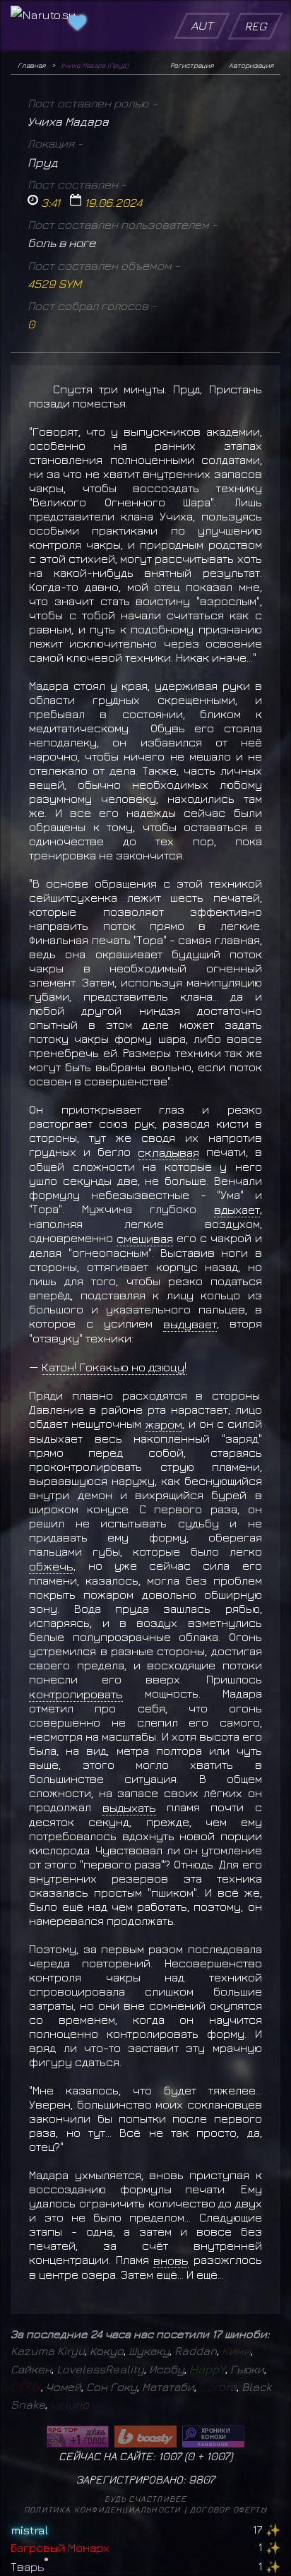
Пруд (43, 162)
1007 (218, 2456)
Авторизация (251, 65)
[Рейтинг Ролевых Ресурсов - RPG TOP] (78, 2437)
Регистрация (192, 65)
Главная (31, 65)
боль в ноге (61, 243)
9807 (202, 2479)
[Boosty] (145, 2437)
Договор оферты (228, 2509)
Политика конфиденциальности (102, 2509)
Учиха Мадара (68, 121)
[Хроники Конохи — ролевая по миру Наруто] (213, 2437)
